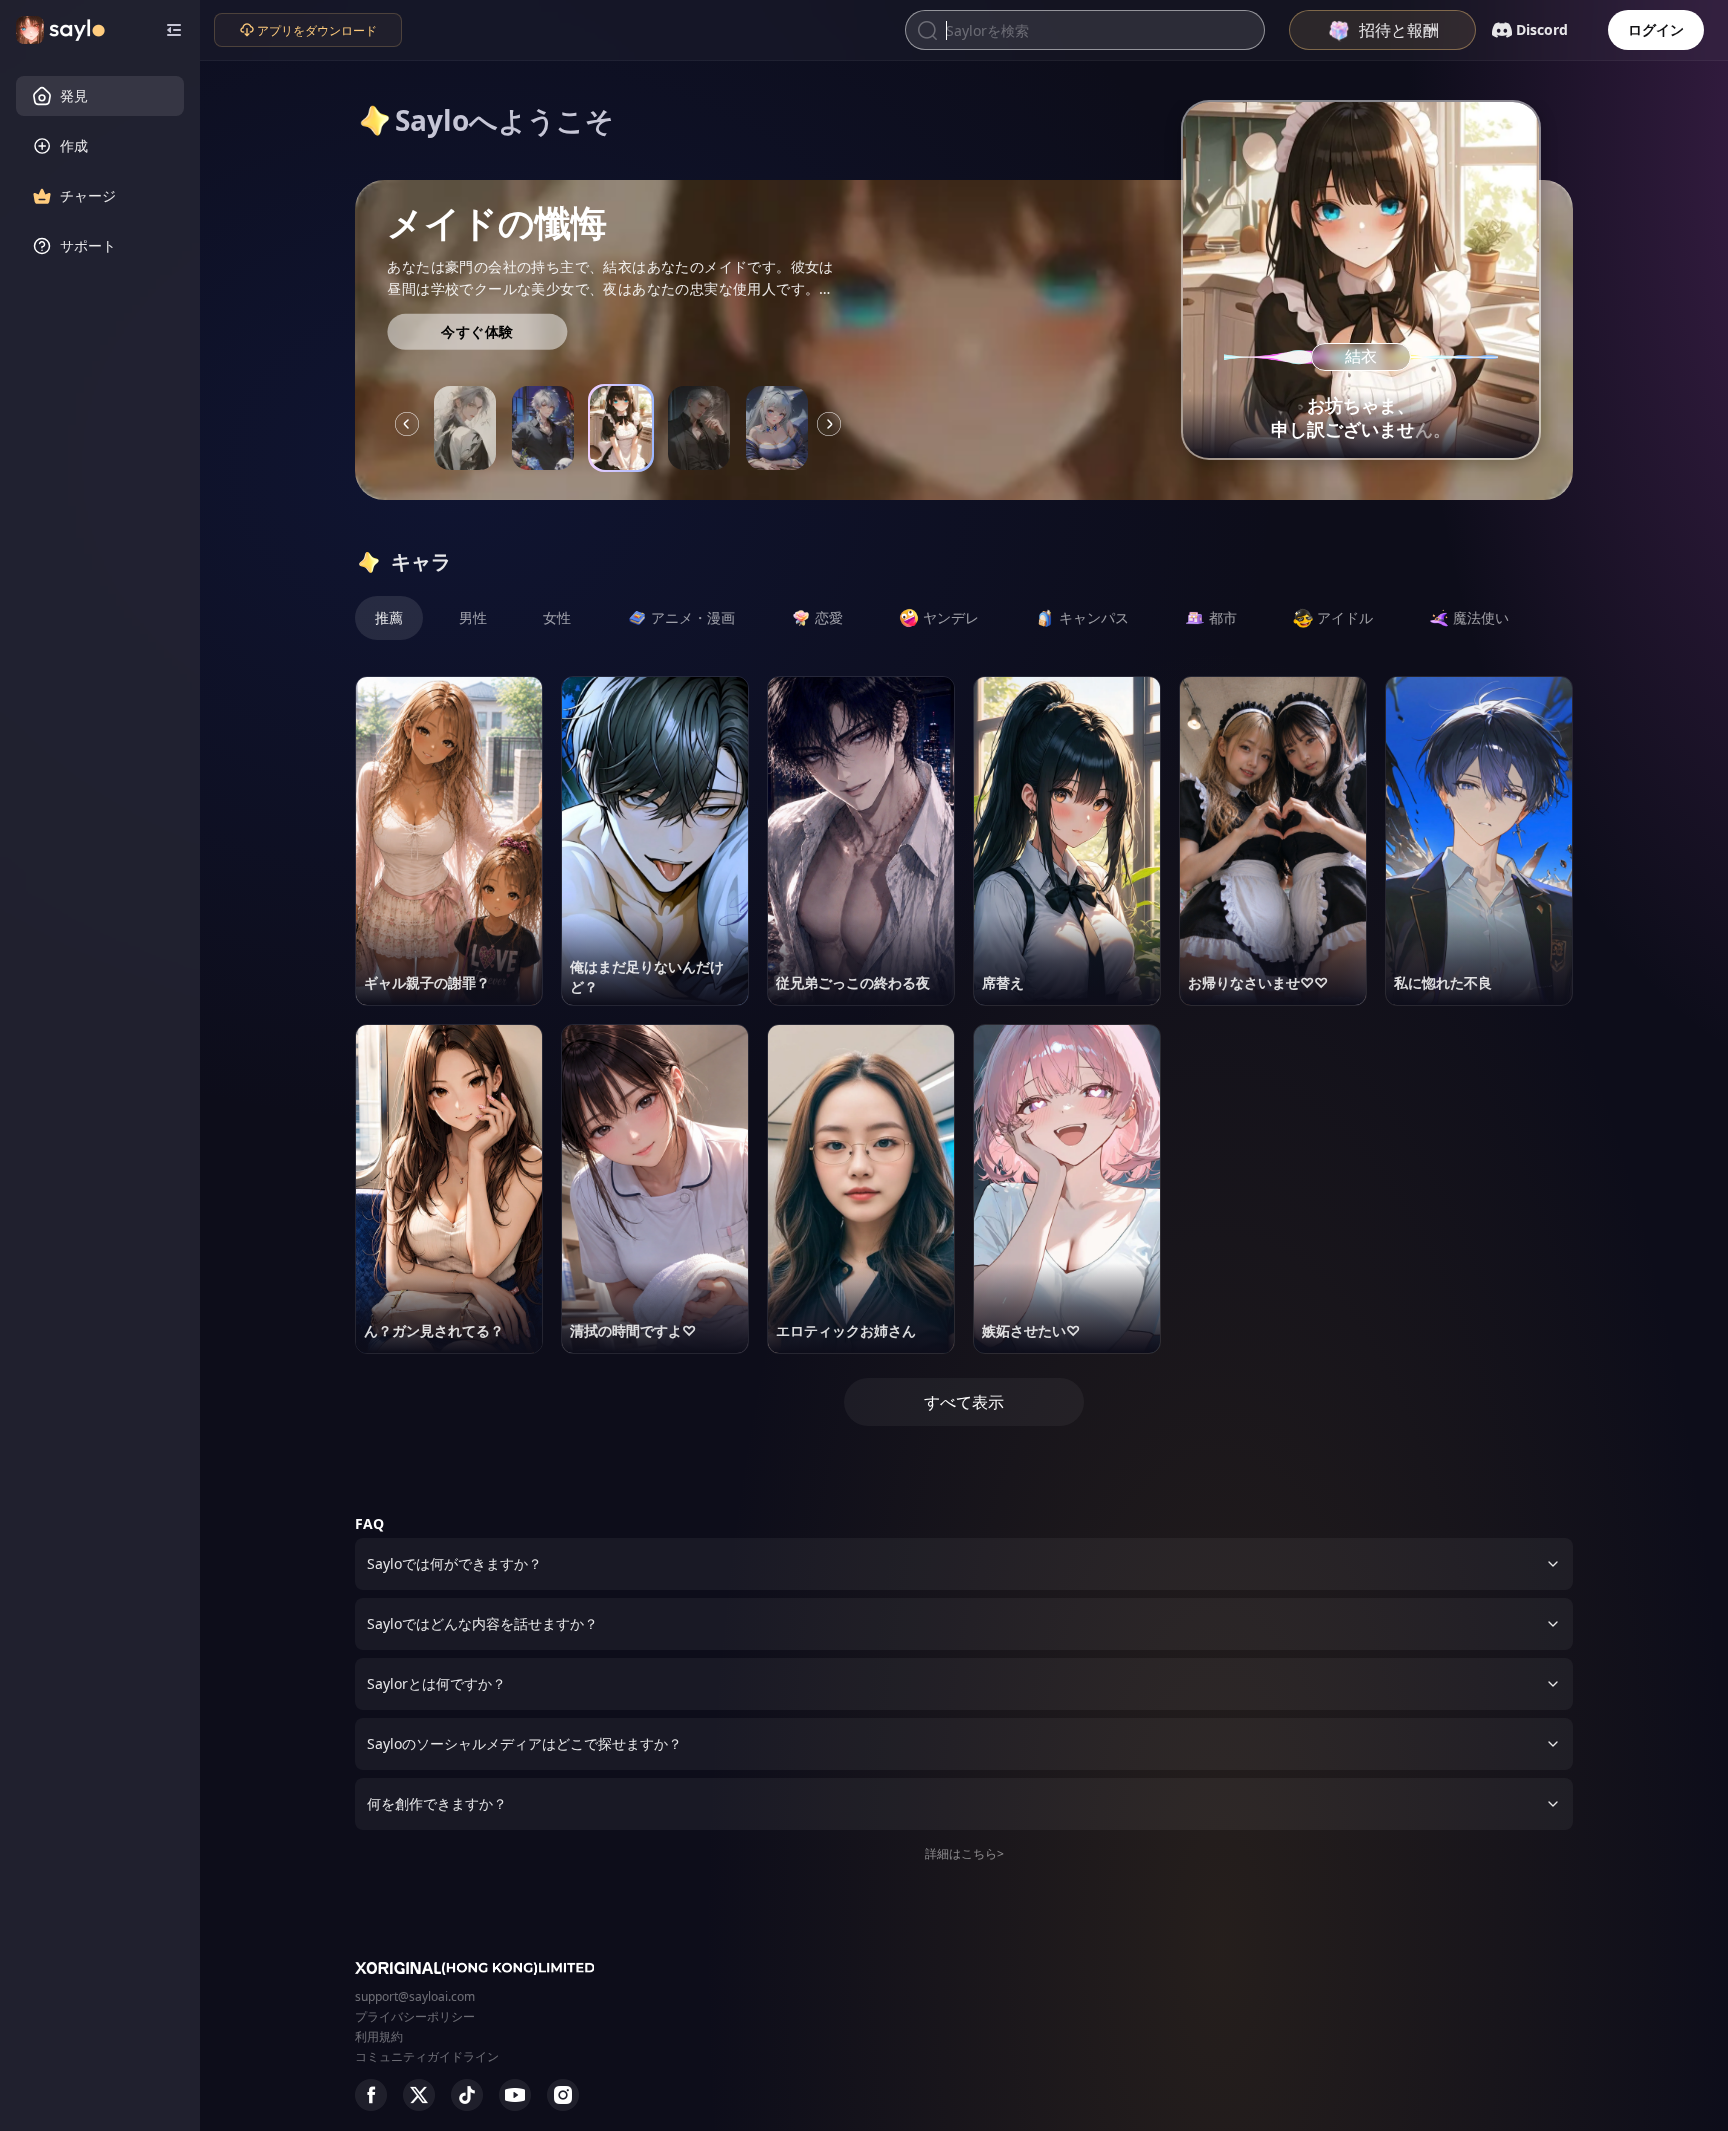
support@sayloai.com (415, 1996)
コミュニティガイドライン (427, 2056)
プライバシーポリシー (415, 2016)
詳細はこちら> (964, 1853)
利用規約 (379, 2036)
